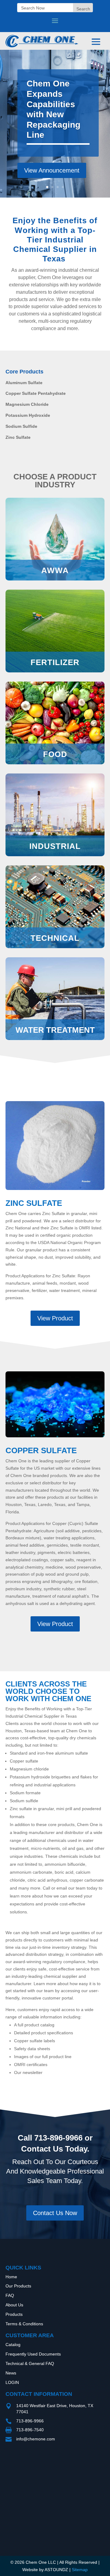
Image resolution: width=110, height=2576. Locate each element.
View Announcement (52, 170)
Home (11, 2277)
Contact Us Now (55, 2213)
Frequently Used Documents (33, 2354)
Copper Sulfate (41, 1450)
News (11, 2373)
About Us (14, 2305)
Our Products (18, 2286)
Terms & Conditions (24, 2324)
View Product (55, 1318)
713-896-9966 (58, 2138)
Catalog (13, 2345)
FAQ (10, 2295)
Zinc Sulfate (34, 1203)
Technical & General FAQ (30, 2363)
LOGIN (12, 2382)
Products (14, 2314)
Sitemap (80, 2570)
